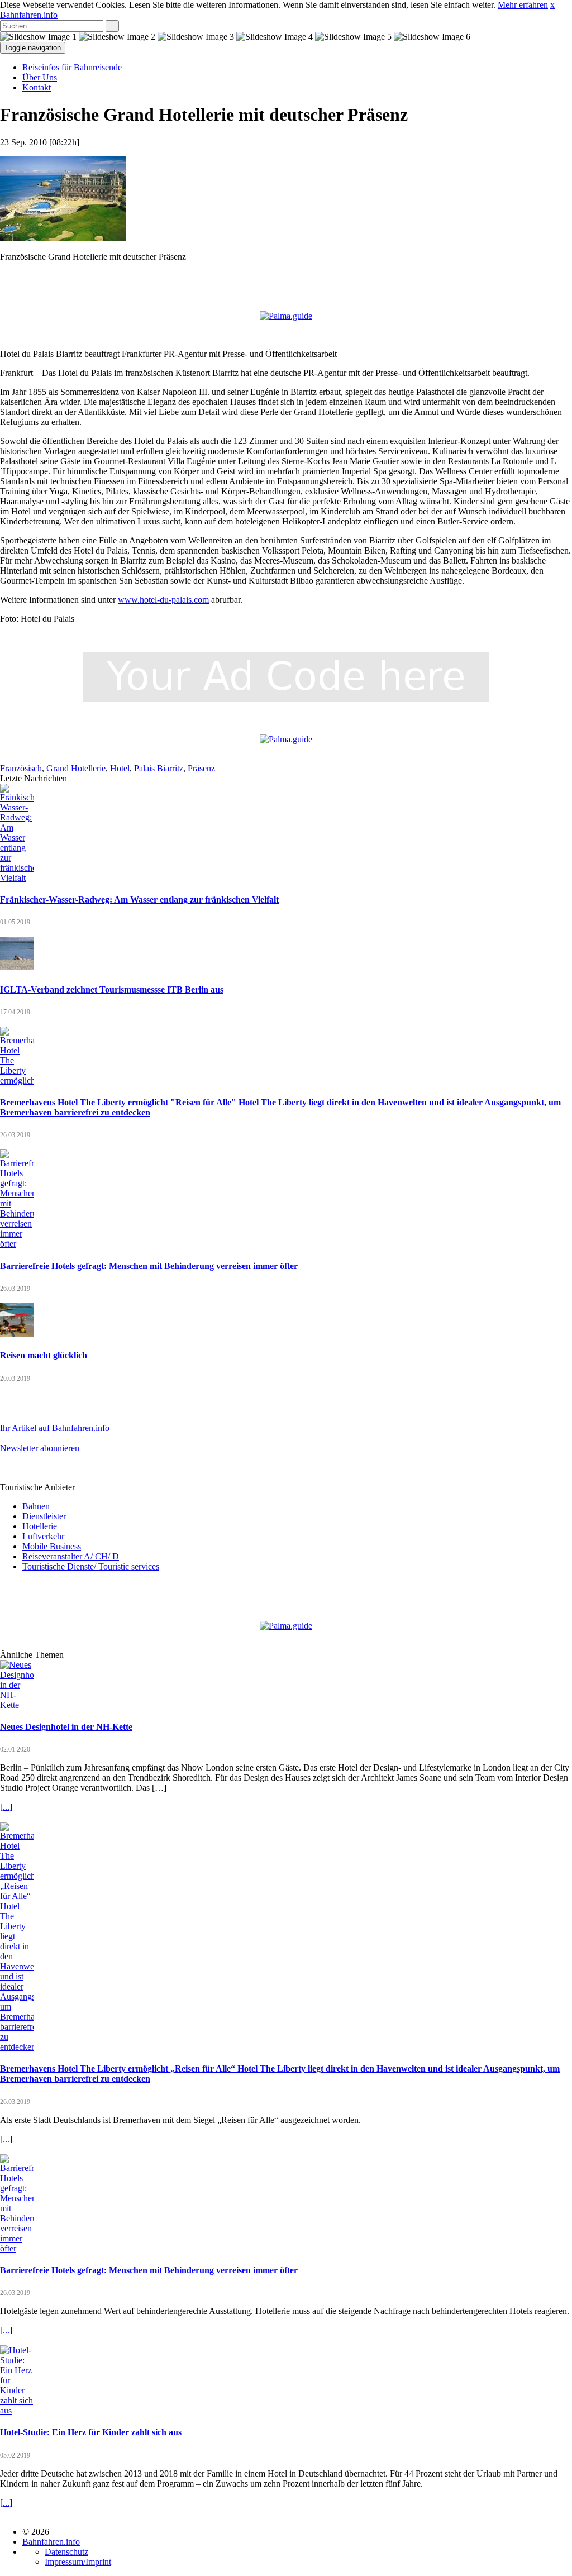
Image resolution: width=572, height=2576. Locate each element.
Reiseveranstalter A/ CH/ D (71, 1556)
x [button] (552, 5)
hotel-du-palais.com (174, 600)
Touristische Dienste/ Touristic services (91, 1566)
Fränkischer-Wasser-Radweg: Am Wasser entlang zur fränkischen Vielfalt (139, 900)
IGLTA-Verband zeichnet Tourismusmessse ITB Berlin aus (112, 989)
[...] (6, 1807)
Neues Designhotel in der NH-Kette (66, 1727)
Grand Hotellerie (76, 768)
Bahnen (36, 1506)
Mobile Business (52, 1546)
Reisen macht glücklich (44, 1355)
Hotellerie (40, 1526)
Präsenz (201, 768)
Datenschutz (66, 2552)
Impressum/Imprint (78, 2562)
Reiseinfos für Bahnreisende (72, 67)
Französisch (21, 768)
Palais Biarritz (159, 768)
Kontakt (37, 87)
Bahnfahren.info (29, 15)
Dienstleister (44, 1516)
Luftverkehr (43, 1536)
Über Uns (40, 77)
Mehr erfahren (523, 5)
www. (129, 600)
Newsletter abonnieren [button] (40, 1448)
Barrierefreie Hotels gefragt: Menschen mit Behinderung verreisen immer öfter (149, 1266)
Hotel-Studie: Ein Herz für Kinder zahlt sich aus (91, 2432)
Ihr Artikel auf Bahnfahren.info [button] (55, 1428)
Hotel (120, 768)
